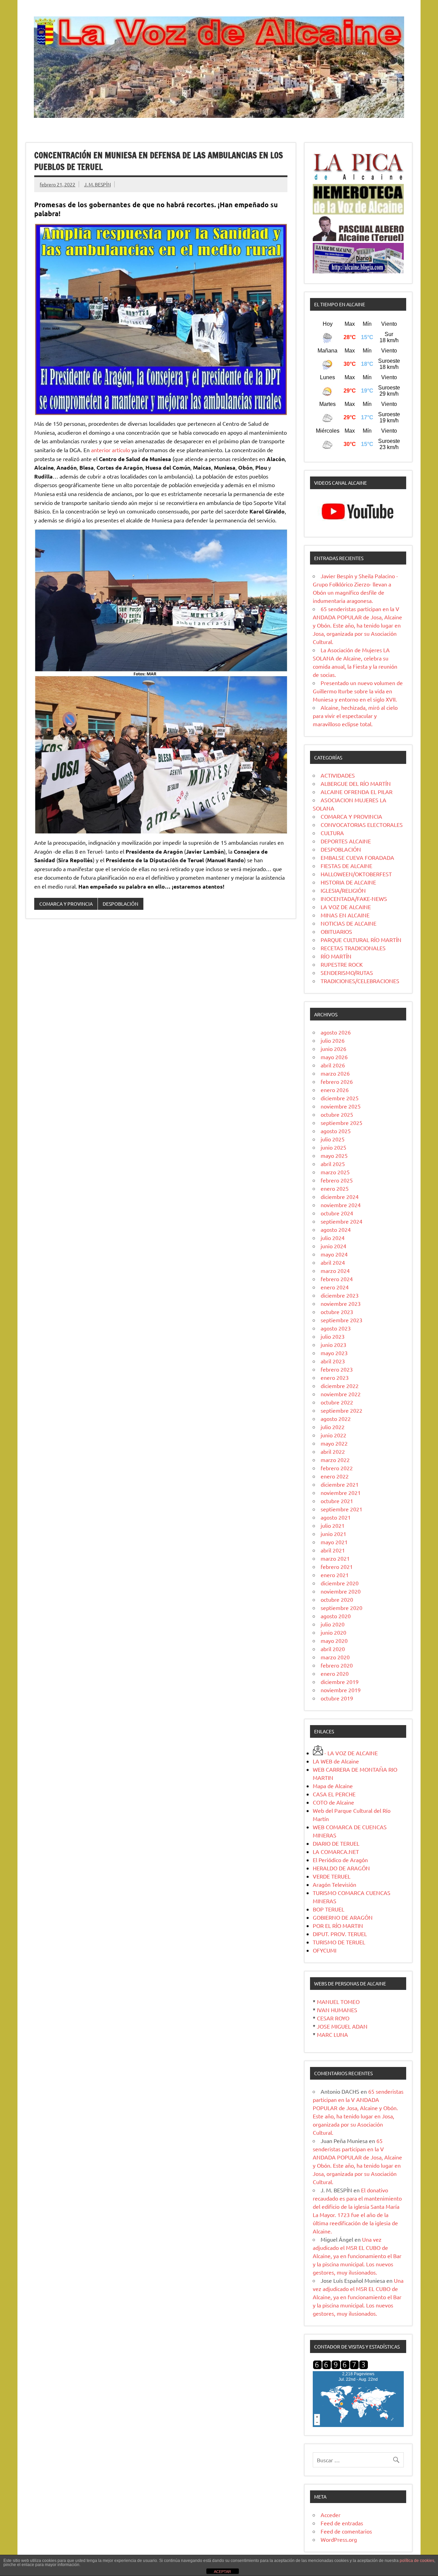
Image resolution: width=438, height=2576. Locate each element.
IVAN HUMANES (337, 2010)
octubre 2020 (337, 1599)
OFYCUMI (325, 1950)
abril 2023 (333, 1361)
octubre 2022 (337, 1402)
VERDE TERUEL (332, 1876)
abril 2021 (333, 1550)
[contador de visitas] (340, 2367)
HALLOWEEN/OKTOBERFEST (356, 874)
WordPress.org (339, 2539)
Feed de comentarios (346, 2531)
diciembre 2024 (340, 1197)
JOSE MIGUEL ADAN (342, 2026)
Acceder (331, 2515)
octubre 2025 (337, 1114)
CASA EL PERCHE (334, 1794)
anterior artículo (111, 450)
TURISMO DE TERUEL (339, 1942)
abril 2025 (333, 1164)
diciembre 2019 (340, 1682)
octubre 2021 (337, 1501)
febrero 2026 (337, 1081)
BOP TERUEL (328, 1909)
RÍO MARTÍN (336, 956)
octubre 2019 (337, 1698)
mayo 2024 (334, 1254)
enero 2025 (335, 1188)
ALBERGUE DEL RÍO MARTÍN (356, 783)
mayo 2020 (334, 1640)
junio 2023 (333, 1345)
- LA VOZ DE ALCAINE (350, 1753)
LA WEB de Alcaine (336, 1761)
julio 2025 (333, 1139)
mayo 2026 (334, 1057)
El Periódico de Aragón (340, 1860)
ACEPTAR (222, 2572)
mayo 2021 (334, 1542)
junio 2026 (333, 1049)
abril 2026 (333, 1065)
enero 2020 (335, 1673)
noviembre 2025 (341, 1106)
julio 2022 (333, 1427)
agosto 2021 (336, 1517)
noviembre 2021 (341, 1493)
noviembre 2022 (341, 1394)
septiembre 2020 (342, 1608)
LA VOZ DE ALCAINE (346, 907)
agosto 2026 (336, 1032)
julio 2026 (333, 1040)
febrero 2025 (337, 1180)
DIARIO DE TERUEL (336, 1843)
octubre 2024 (337, 1213)
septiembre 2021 (342, 1509)
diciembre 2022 (340, 1386)
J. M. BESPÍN (98, 184)
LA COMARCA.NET (336, 1851)
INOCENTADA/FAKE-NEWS (354, 899)
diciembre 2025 (340, 1098)
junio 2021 (333, 1534)
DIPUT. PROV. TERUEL (340, 1934)
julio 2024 (333, 1238)
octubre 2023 (337, 1312)
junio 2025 (333, 1147)
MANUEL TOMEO (338, 2002)
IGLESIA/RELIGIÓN (343, 890)
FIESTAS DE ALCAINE (346, 866)
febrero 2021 (337, 1566)
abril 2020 (333, 1649)
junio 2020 (333, 1632)
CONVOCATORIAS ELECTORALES (362, 825)
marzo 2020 (335, 1657)
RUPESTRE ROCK (342, 964)
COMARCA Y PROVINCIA (66, 904)
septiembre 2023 (342, 1320)
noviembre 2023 (341, 1303)
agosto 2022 (336, 1419)
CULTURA (332, 833)
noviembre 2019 (341, 1690)
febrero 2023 (337, 1369)
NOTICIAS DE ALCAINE (349, 923)
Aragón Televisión (334, 1884)
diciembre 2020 (340, 1583)
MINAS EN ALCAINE (345, 915)
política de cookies (417, 2561)
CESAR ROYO (333, 2018)
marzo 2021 (335, 1558)
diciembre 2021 (340, 1484)
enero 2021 (335, 1575)
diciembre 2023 (340, 1295)
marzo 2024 (335, 1271)
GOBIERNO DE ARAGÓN (343, 1917)
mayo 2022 (334, 1443)
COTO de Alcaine (333, 1802)
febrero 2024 (337, 1279)
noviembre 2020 (341, 1591)
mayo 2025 (334, 1155)
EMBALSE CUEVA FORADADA (357, 857)
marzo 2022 (335, 1460)
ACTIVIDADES (338, 775)
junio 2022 (333, 1435)
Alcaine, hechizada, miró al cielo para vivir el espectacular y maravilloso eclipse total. (355, 716)
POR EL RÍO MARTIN (338, 1925)
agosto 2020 (336, 1616)
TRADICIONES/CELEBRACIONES (360, 981)
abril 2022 (333, 1451)
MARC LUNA (332, 2034)
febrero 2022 (337, 1468)
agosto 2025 (336, 1131)
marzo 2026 (335, 1073)
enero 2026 (335, 1090)
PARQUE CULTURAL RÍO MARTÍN (361, 940)
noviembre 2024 (341, 1205)
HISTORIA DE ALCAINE (348, 882)
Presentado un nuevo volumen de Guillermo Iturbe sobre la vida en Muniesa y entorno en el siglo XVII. (358, 691)
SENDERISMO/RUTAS (347, 973)
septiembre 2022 (342, 1410)
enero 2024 (335, 1287)
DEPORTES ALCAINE (346, 841)
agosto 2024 (336, 1229)
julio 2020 (333, 1624)
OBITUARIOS (336, 931)
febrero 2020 (337, 1665)
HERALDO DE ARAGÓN (341, 1868)
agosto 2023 (336, 1328)
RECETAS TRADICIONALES (353, 948)
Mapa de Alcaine (333, 1786)
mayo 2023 (334, 1353)
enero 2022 (335, 1476)
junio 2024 (333, 1246)
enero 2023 (335, 1377)
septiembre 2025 (342, 1123)
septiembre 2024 (342, 1221)
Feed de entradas (342, 2523)
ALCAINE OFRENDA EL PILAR (357, 792)
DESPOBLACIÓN (120, 904)
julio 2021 (333, 1525)
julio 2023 (333, 1336)
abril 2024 (333, 1262)
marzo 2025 (335, 1172)
